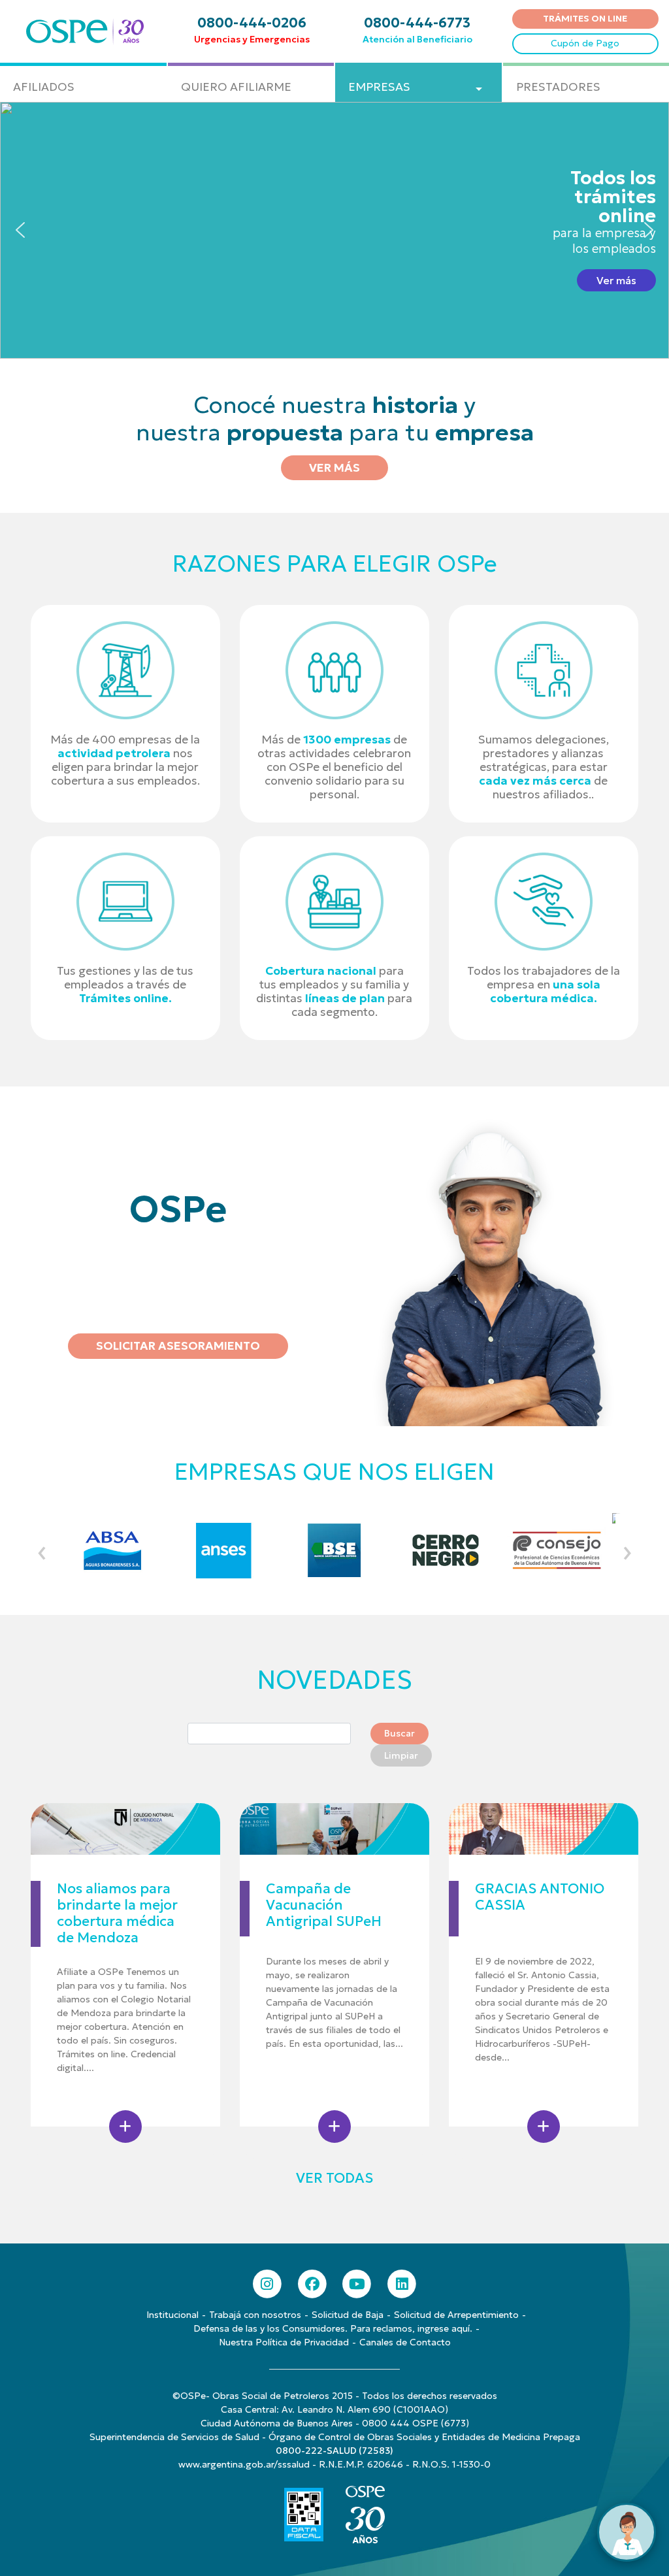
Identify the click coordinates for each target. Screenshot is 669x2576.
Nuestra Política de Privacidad (284, 2342)
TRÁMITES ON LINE (585, 18)
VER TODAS (334, 2178)
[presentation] (42, 1550)
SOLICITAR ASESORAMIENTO (178, 1346)
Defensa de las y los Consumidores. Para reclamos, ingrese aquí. (333, 2328)
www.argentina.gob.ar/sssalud (244, 2464)
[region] (334, 230)
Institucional (172, 2315)
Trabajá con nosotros (255, 2315)
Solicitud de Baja (348, 2315)
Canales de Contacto (405, 2342)
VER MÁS (334, 468)
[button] (334, 230)
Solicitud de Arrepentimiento (456, 2315)
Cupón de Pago (585, 43)
